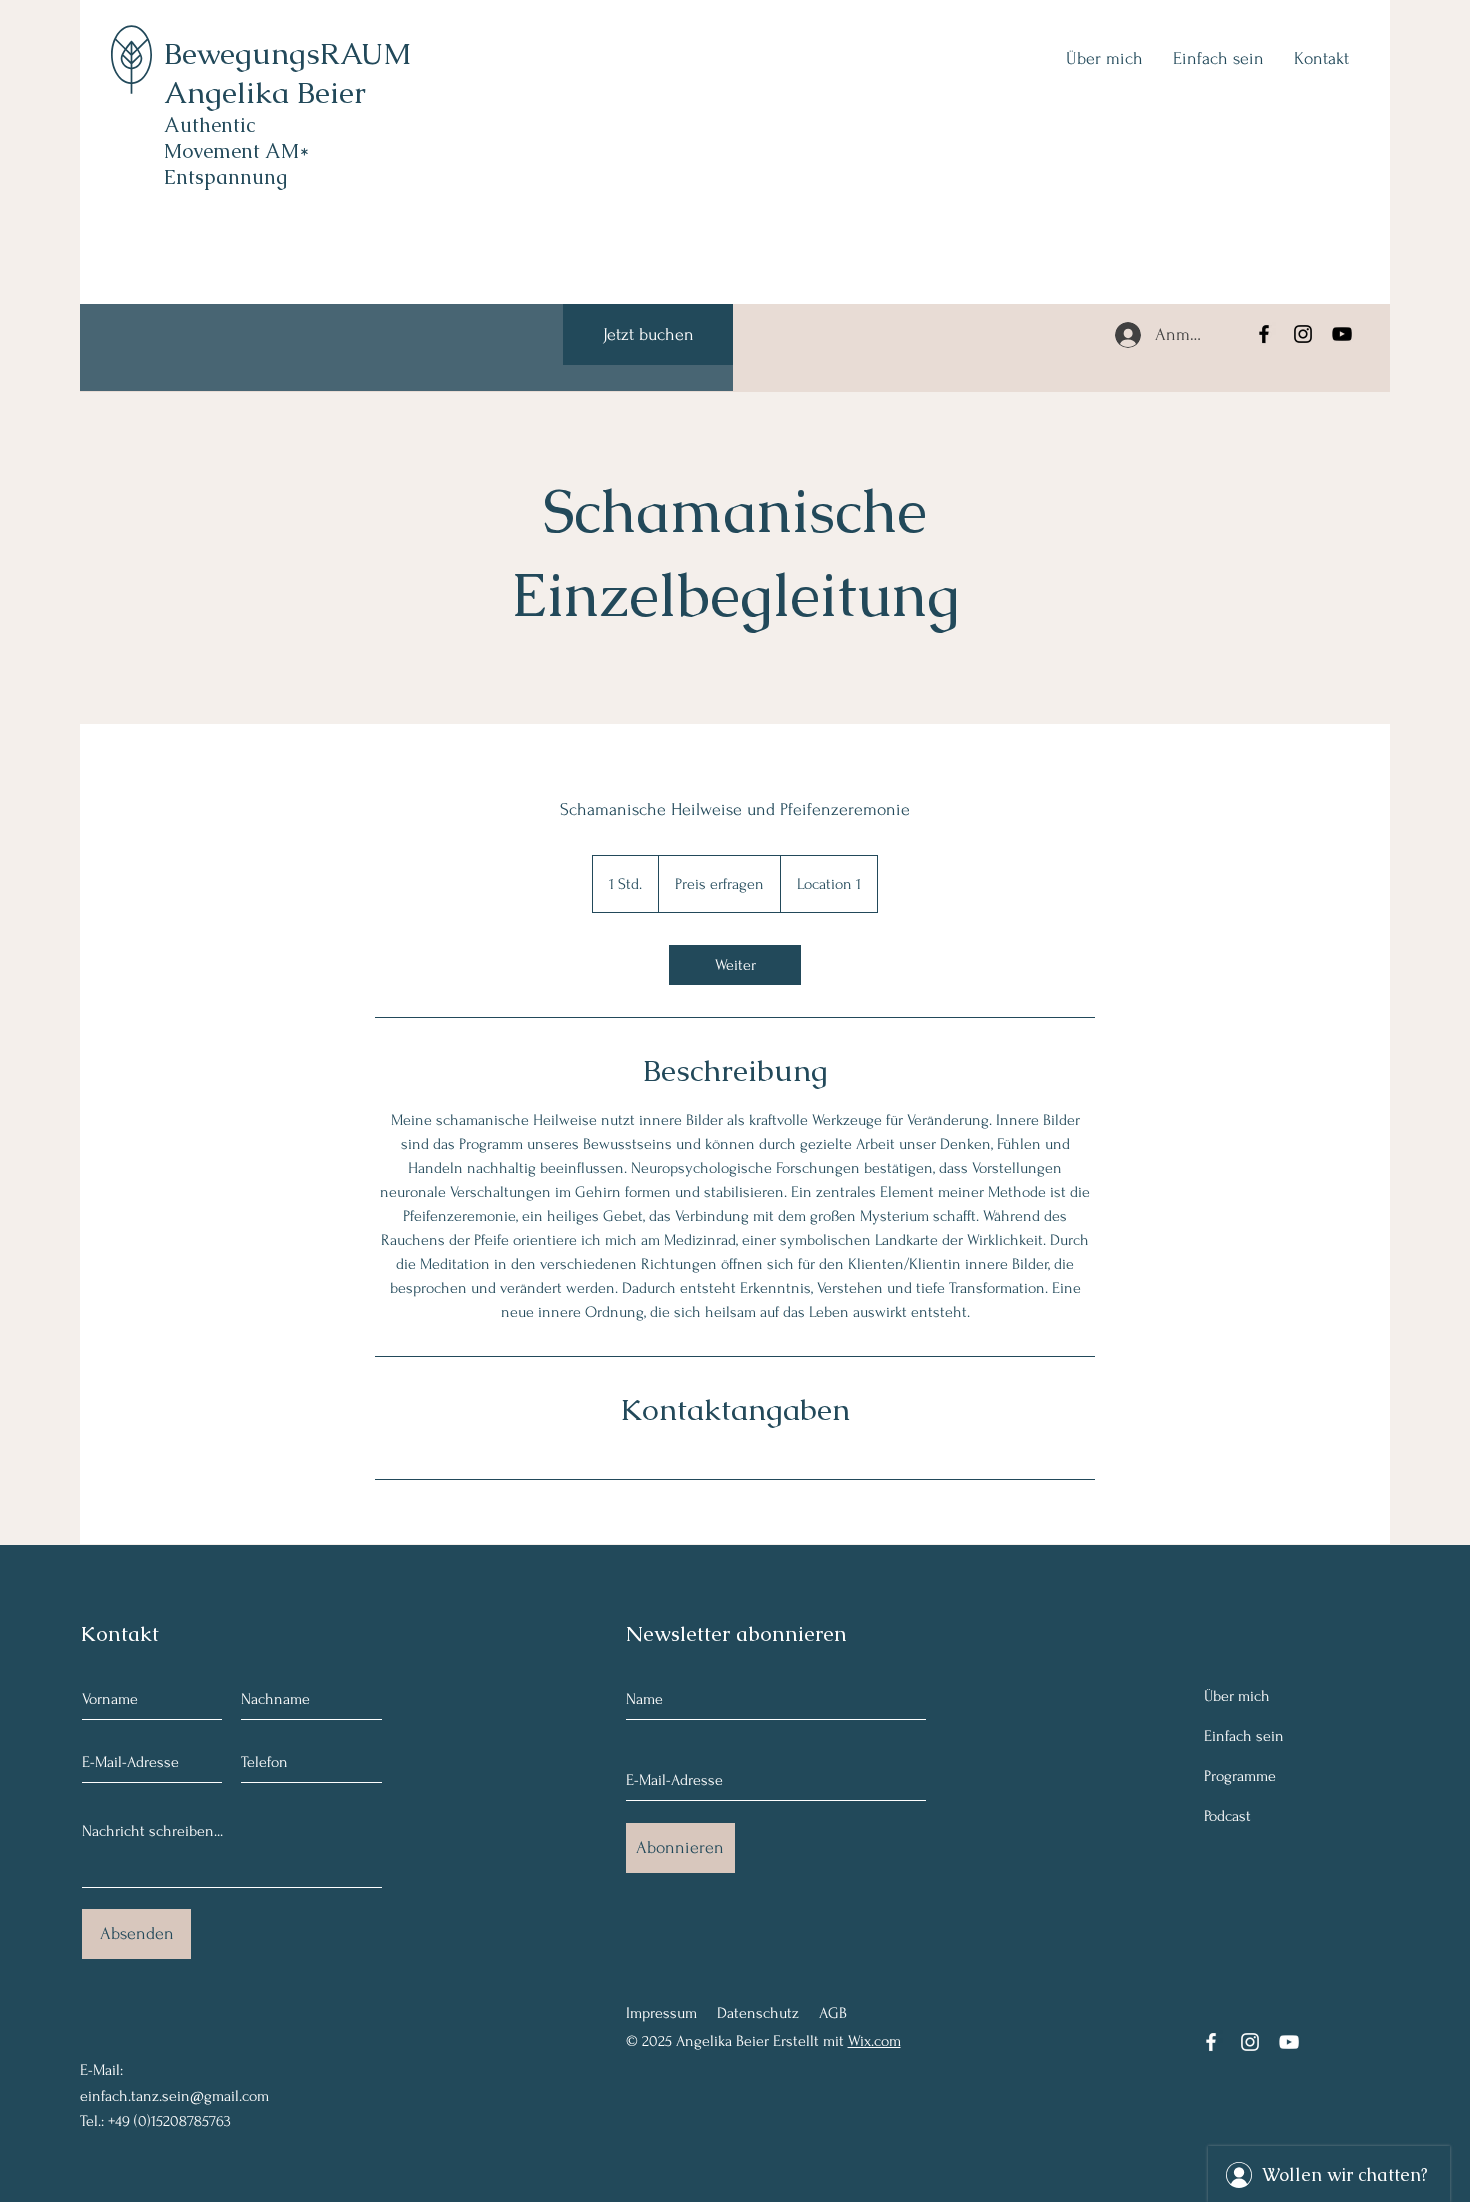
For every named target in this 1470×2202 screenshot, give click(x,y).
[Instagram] (1303, 334)
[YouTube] (1342, 334)
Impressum (661, 2013)
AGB (833, 2013)
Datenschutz (758, 2013)
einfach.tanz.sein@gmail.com (174, 2096)
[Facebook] (1264, 334)
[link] (735, 965)
